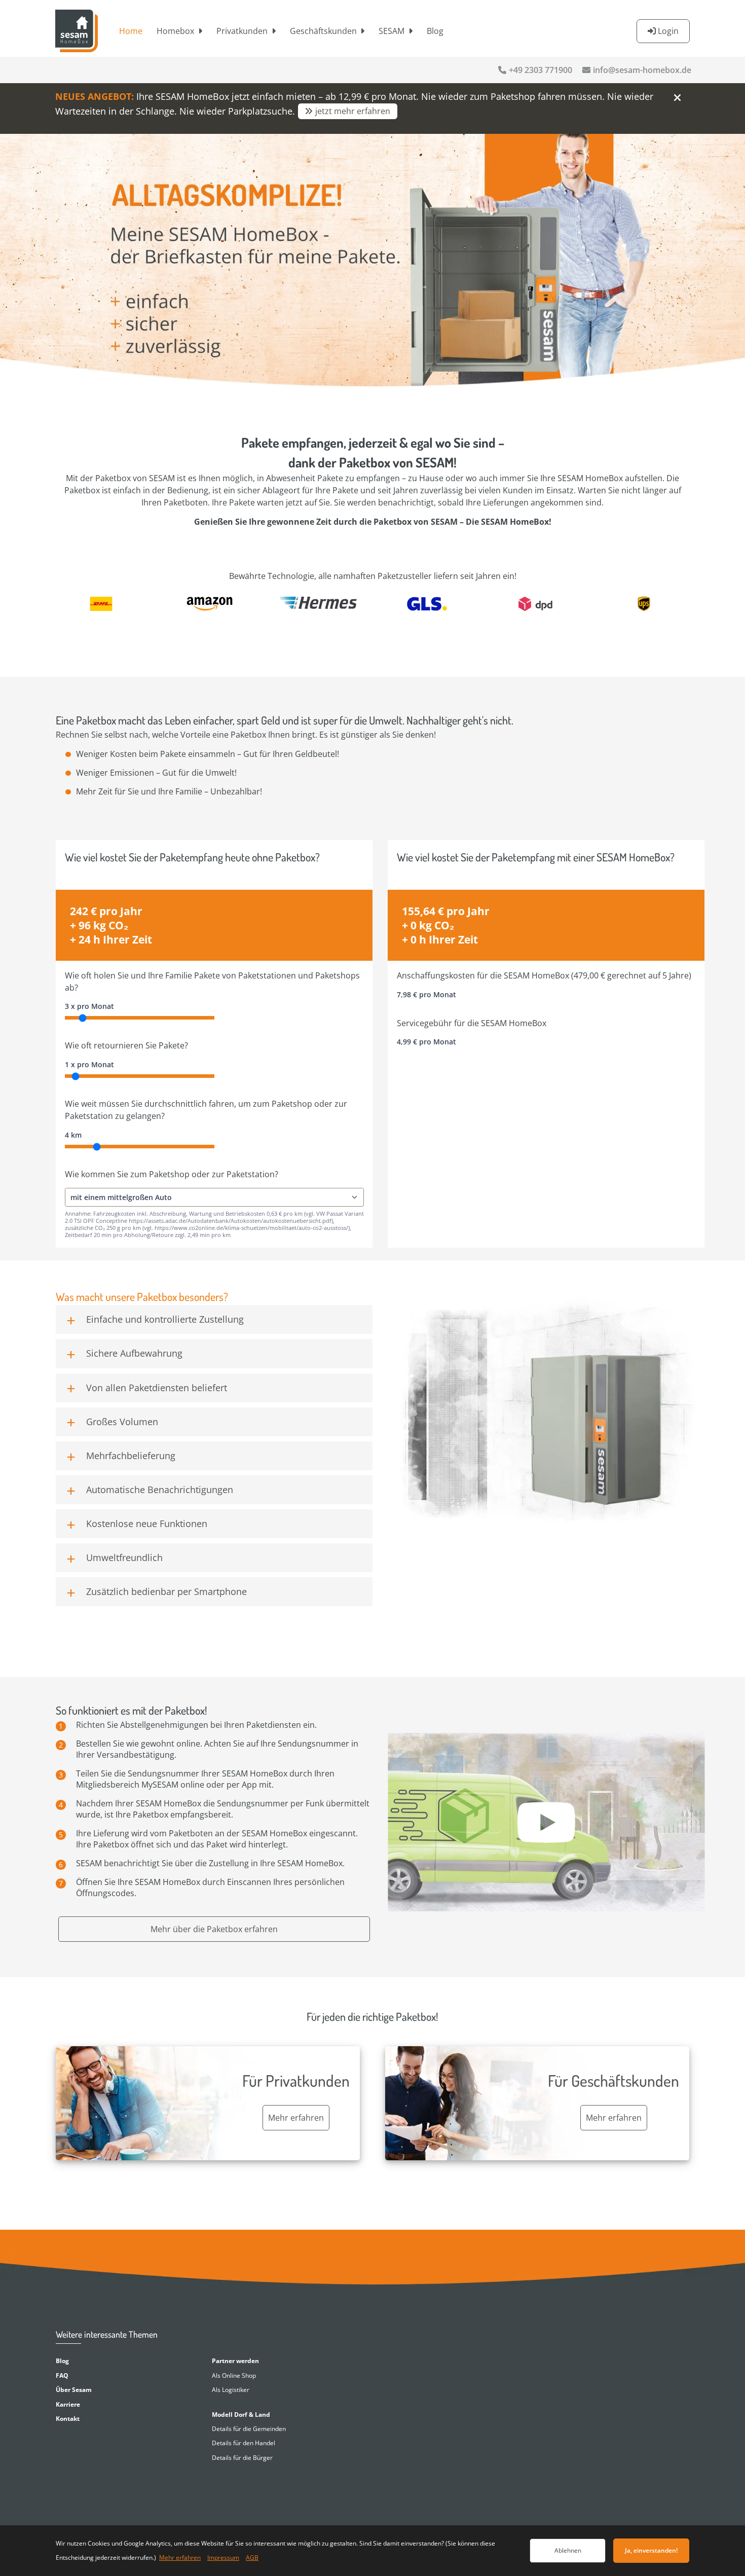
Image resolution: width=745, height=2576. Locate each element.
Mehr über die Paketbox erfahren (214, 1929)
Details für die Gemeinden (249, 2429)
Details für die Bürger (242, 2458)
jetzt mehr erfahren (353, 111)
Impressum (223, 2557)
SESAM (392, 31)
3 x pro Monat (89, 1006)
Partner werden (235, 2361)
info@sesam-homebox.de (642, 70)
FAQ (62, 2375)
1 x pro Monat (89, 1064)
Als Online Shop (234, 2375)
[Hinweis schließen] (677, 97)
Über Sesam (74, 2390)
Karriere (68, 2404)
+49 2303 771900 (541, 70)
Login (668, 31)
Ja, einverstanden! (651, 2550)
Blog (435, 31)
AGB (252, 2557)
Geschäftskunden (323, 31)
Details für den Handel (244, 2443)
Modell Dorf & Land (241, 2415)
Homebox (175, 31)
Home (131, 31)
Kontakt (68, 2419)
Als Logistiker (231, 2390)
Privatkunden (242, 31)
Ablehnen (568, 2550)
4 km (73, 1135)
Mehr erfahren (180, 2557)
